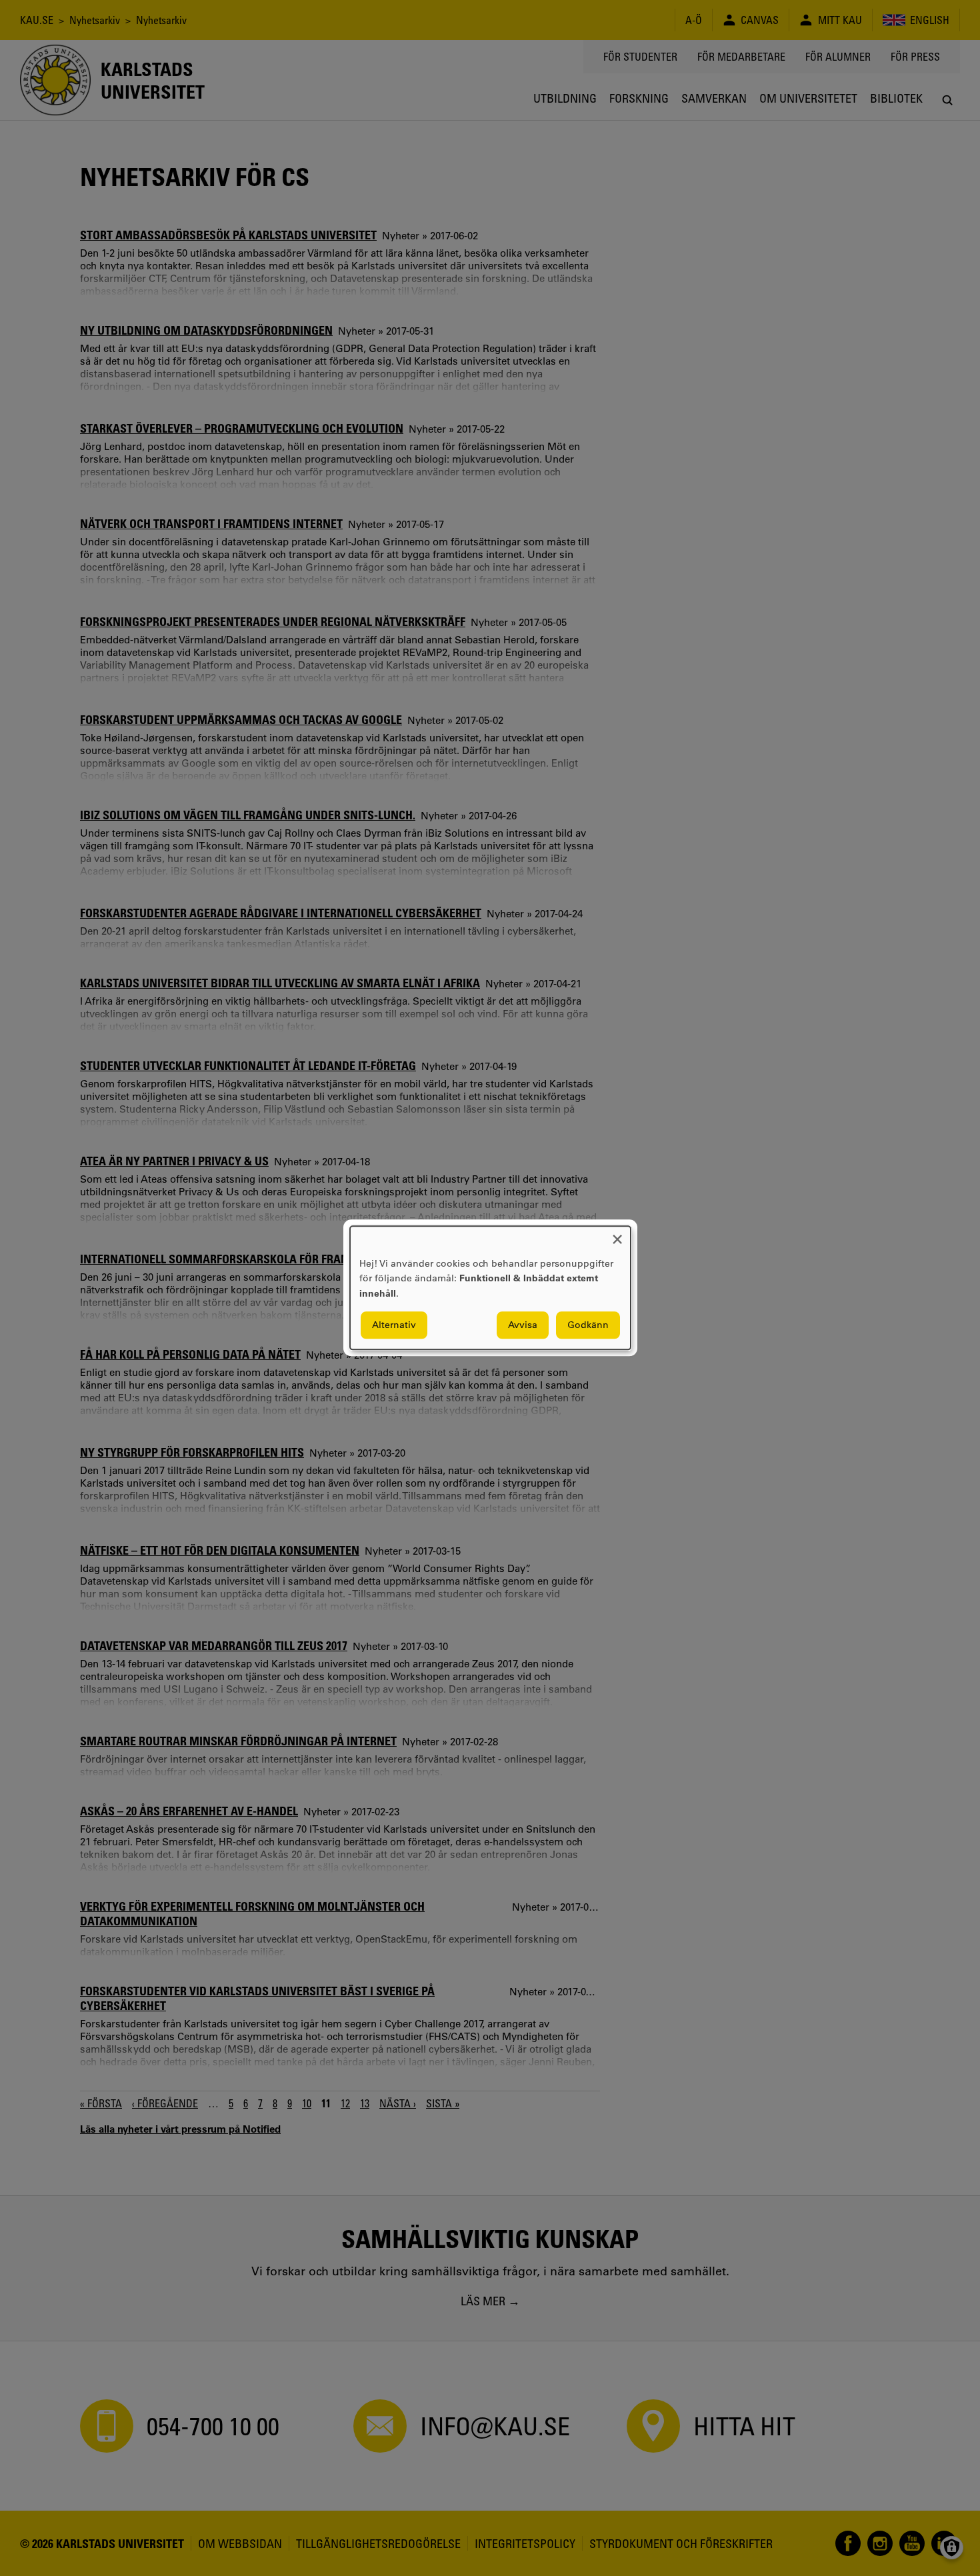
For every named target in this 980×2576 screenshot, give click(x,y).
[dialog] (490, 1288)
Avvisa (523, 1325)
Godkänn (588, 1325)
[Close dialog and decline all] (617, 1234)
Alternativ (394, 1325)
